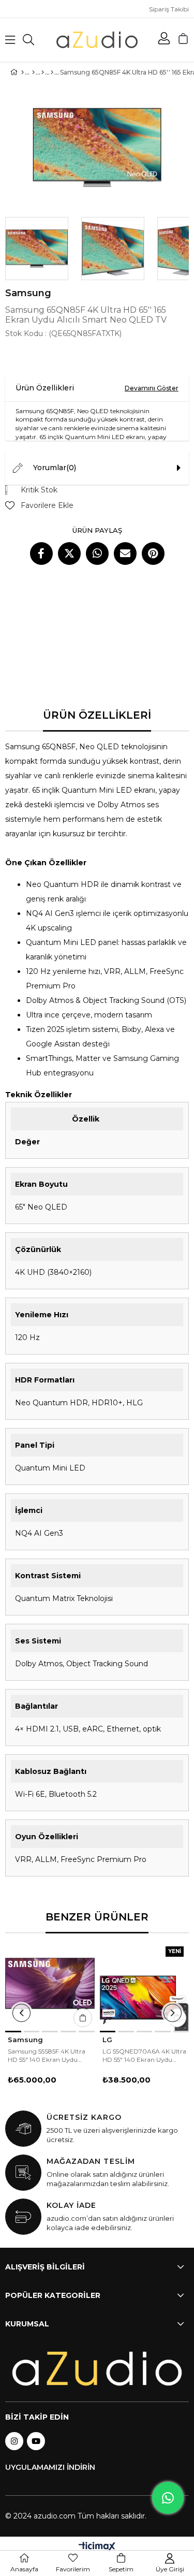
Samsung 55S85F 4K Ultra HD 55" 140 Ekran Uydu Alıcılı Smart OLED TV (47, 2056)
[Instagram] (14, 2441)
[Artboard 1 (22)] (97, 2369)
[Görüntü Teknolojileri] (43, 72)
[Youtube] (36, 2441)
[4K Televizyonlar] (52, 72)
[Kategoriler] (33, 72)
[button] (13, 2032)
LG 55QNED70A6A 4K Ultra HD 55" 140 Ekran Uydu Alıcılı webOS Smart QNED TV (144, 2056)
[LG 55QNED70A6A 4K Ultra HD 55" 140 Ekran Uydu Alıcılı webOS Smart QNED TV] (145, 1986)
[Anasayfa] (23, 72)
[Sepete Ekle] (83, 2018)
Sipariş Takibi (169, 9)
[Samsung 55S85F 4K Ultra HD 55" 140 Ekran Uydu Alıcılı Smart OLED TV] (50, 1986)
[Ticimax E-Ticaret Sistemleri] (97, 2547)
